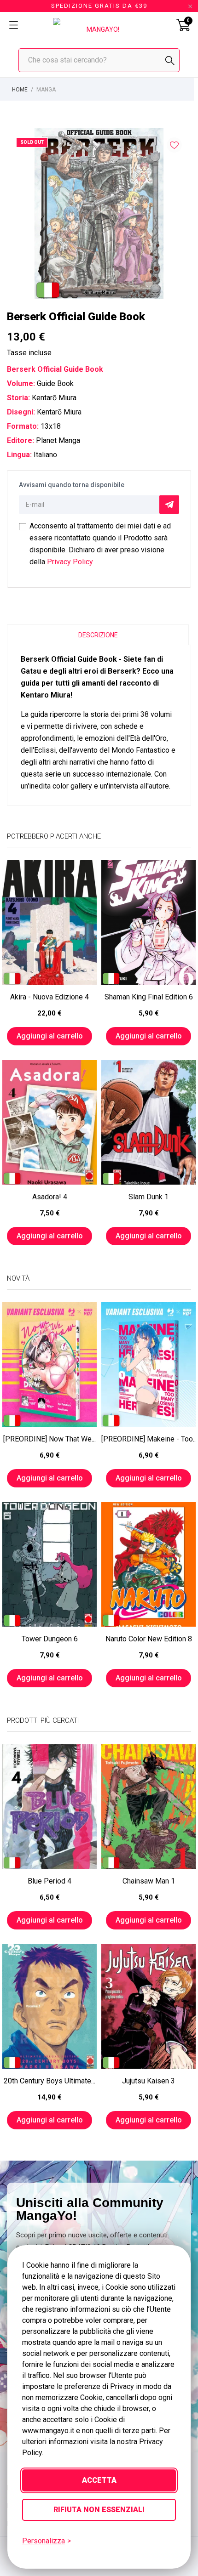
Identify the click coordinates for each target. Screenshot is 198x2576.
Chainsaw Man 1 (149, 1881)
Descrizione (98, 635)
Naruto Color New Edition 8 (149, 1639)
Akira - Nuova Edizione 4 (49, 997)
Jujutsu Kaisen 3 (148, 2081)
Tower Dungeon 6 (50, 1639)
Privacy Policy (70, 562)
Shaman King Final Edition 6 (149, 997)
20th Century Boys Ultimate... (49, 2081)
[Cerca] (170, 61)
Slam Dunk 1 (148, 1197)
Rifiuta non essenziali (99, 2510)
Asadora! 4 (50, 1197)
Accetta (99, 2480)
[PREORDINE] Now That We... (49, 1439)
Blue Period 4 (49, 1881)
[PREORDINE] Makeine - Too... (148, 1439)
